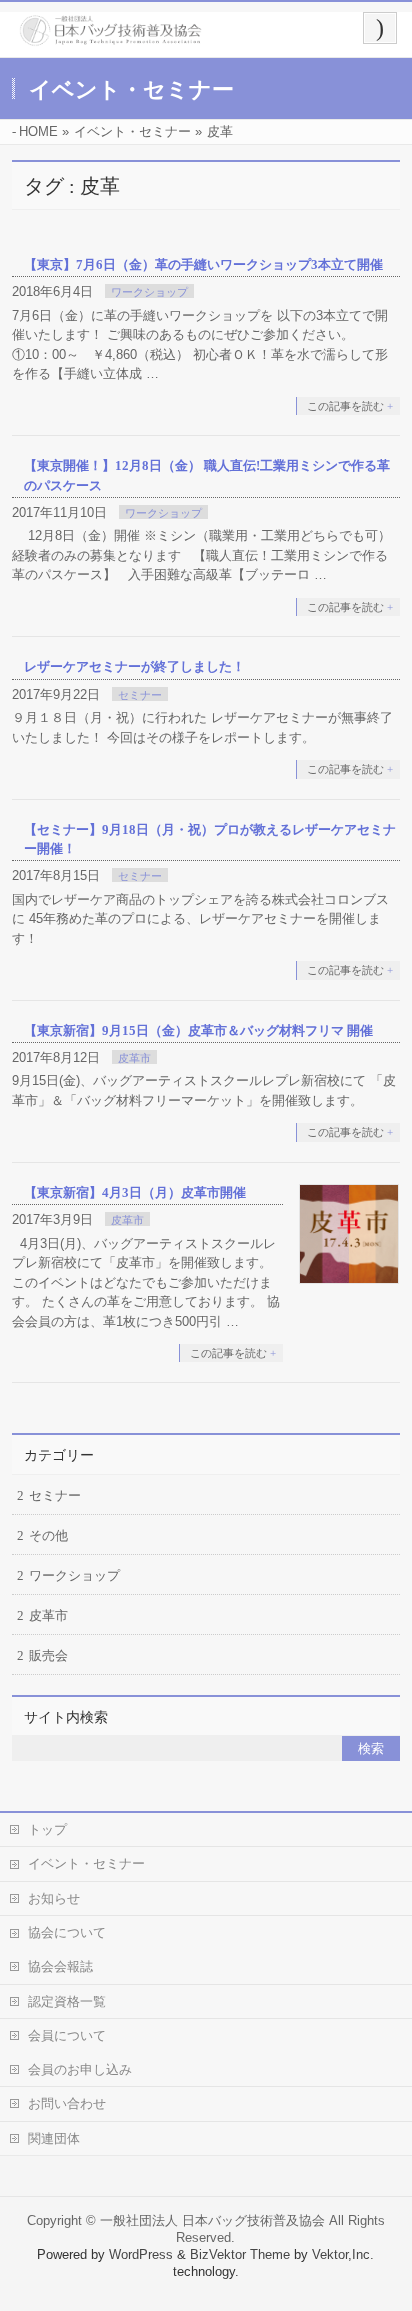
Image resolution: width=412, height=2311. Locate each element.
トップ (47, 1829)
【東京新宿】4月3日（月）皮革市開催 (135, 1192)
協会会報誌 (60, 1966)
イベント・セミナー (86, 1863)
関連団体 (54, 2138)
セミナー (140, 695)
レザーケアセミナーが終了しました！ (134, 666)
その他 (48, 1535)
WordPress (141, 2254)
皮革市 (134, 1058)
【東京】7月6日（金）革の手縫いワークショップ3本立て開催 (203, 264)
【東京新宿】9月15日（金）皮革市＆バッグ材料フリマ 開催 (198, 1030)
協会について (67, 1932)
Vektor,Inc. (343, 2254)
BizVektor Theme (240, 2254)
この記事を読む (345, 406)
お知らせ (54, 1898)
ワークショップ (149, 292)
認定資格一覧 (67, 2001)
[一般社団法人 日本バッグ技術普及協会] (110, 38)
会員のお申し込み (80, 2069)
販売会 (48, 1655)
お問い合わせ (67, 2103)
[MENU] (380, 28)
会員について (67, 2035)
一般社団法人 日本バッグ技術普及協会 (212, 2220)
